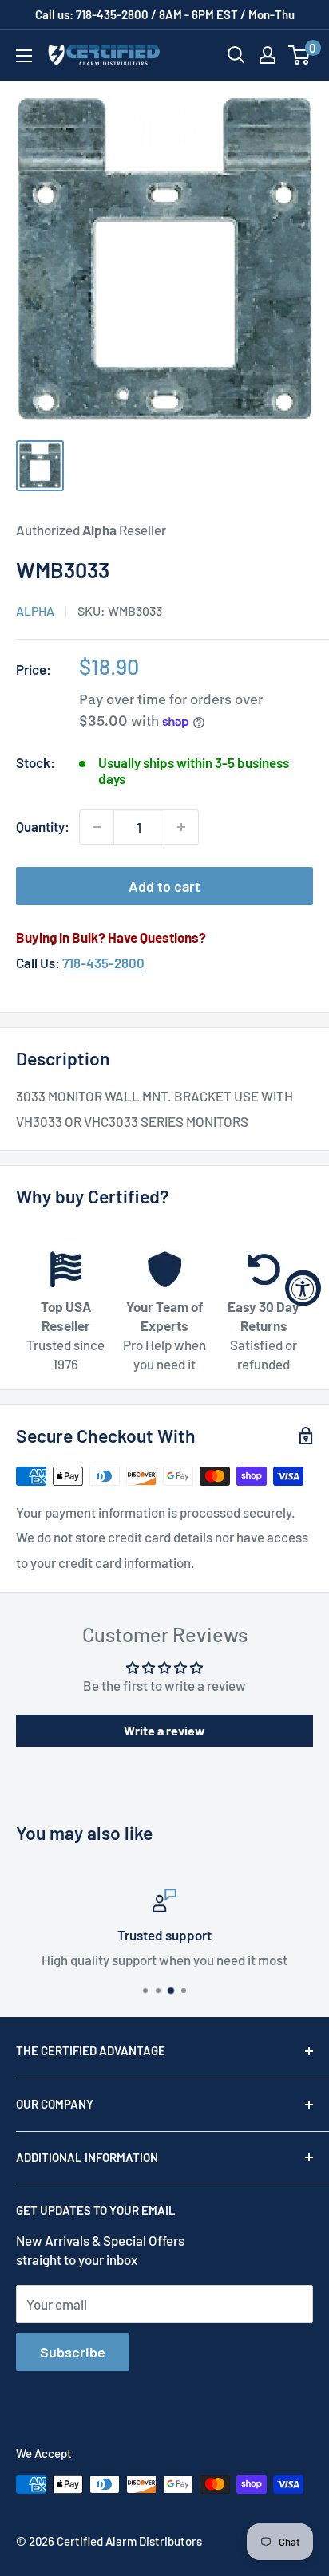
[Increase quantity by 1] (181, 827)
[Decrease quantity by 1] (97, 827)
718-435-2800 (103, 963)
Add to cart (164, 886)
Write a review (164, 1730)
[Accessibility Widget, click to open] (303, 1288)
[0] (300, 55)
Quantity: (43, 826)
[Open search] (236, 55)
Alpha (35, 611)
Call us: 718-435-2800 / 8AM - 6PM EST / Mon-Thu (165, 14)
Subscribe (73, 2352)
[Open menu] (24, 56)
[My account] (268, 55)
